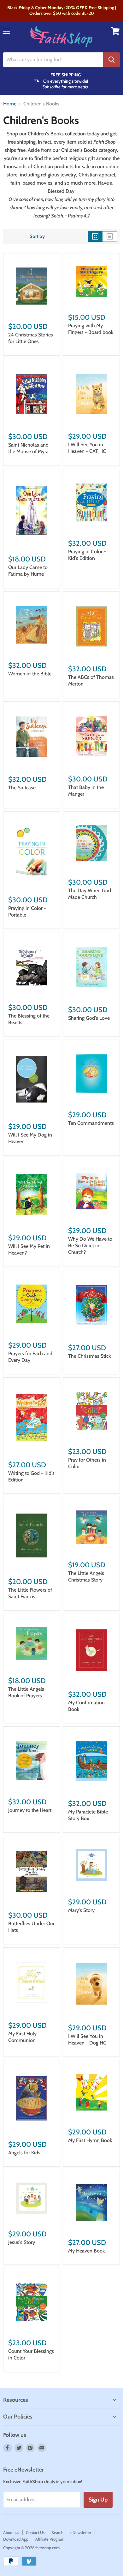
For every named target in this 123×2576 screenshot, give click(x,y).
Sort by (37, 237)
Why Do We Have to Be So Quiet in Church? (90, 1246)
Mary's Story (81, 1910)
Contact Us (35, 2532)
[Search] (111, 60)
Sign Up (98, 2500)
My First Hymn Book (90, 2140)
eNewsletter (81, 2532)
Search (57, 2532)
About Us (11, 2532)
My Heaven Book (86, 2251)
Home (10, 104)
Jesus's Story (22, 2242)
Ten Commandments (91, 1123)
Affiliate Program (50, 2539)
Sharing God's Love (89, 1018)
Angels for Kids (24, 2153)
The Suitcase (22, 788)
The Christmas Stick (89, 1356)
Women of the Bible (30, 674)
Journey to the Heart (30, 1810)
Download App (16, 2539)
